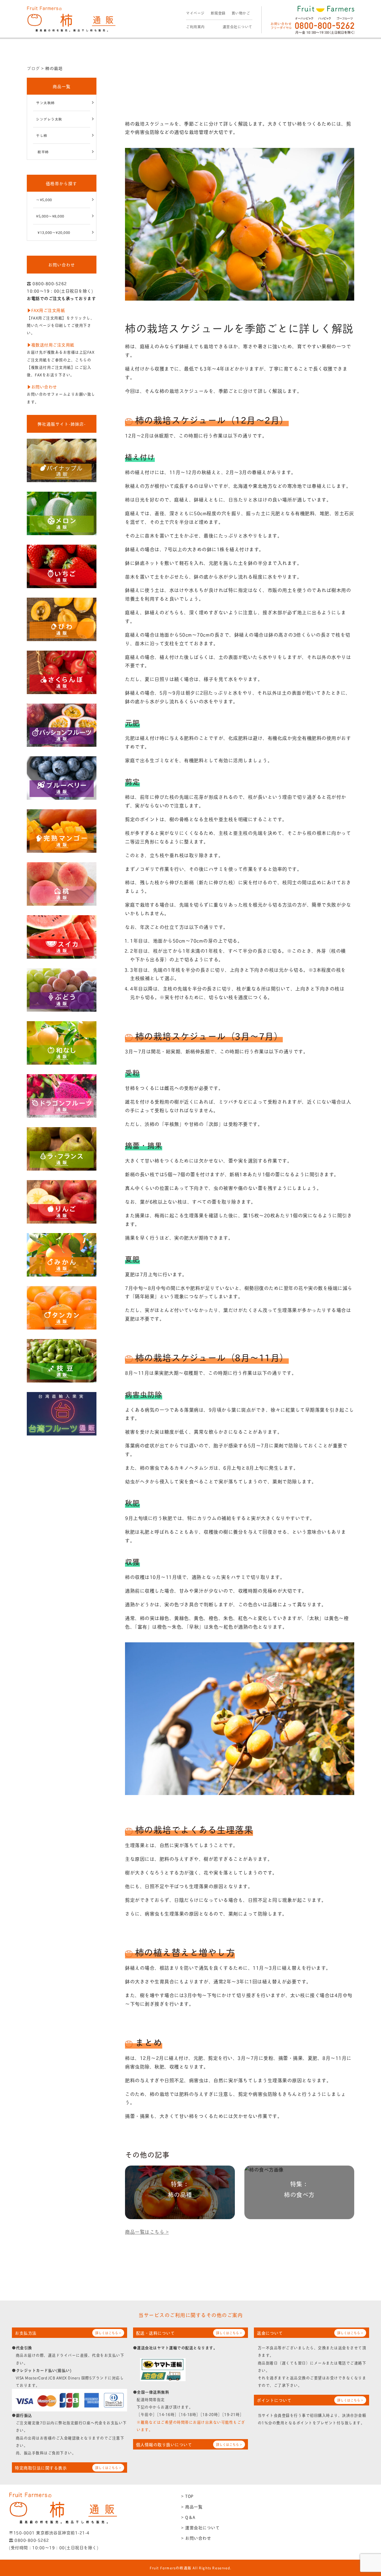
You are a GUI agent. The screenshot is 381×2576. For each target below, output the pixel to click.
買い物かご (241, 13)
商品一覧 (62, 86)
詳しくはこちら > (108, 2333)
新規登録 (218, 13)
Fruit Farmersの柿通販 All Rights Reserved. (191, 2568)
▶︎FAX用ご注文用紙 (46, 310)
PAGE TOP (367, 2493)
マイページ (195, 13)
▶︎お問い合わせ (42, 386)
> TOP (187, 2496)
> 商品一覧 (192, 2507)
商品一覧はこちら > (147, 2231)
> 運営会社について (200, 2527)
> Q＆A (188, 2517)
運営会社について (238, 27)
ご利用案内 (195, 27)
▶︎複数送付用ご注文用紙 (51, 345)
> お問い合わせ (196, 2538)
